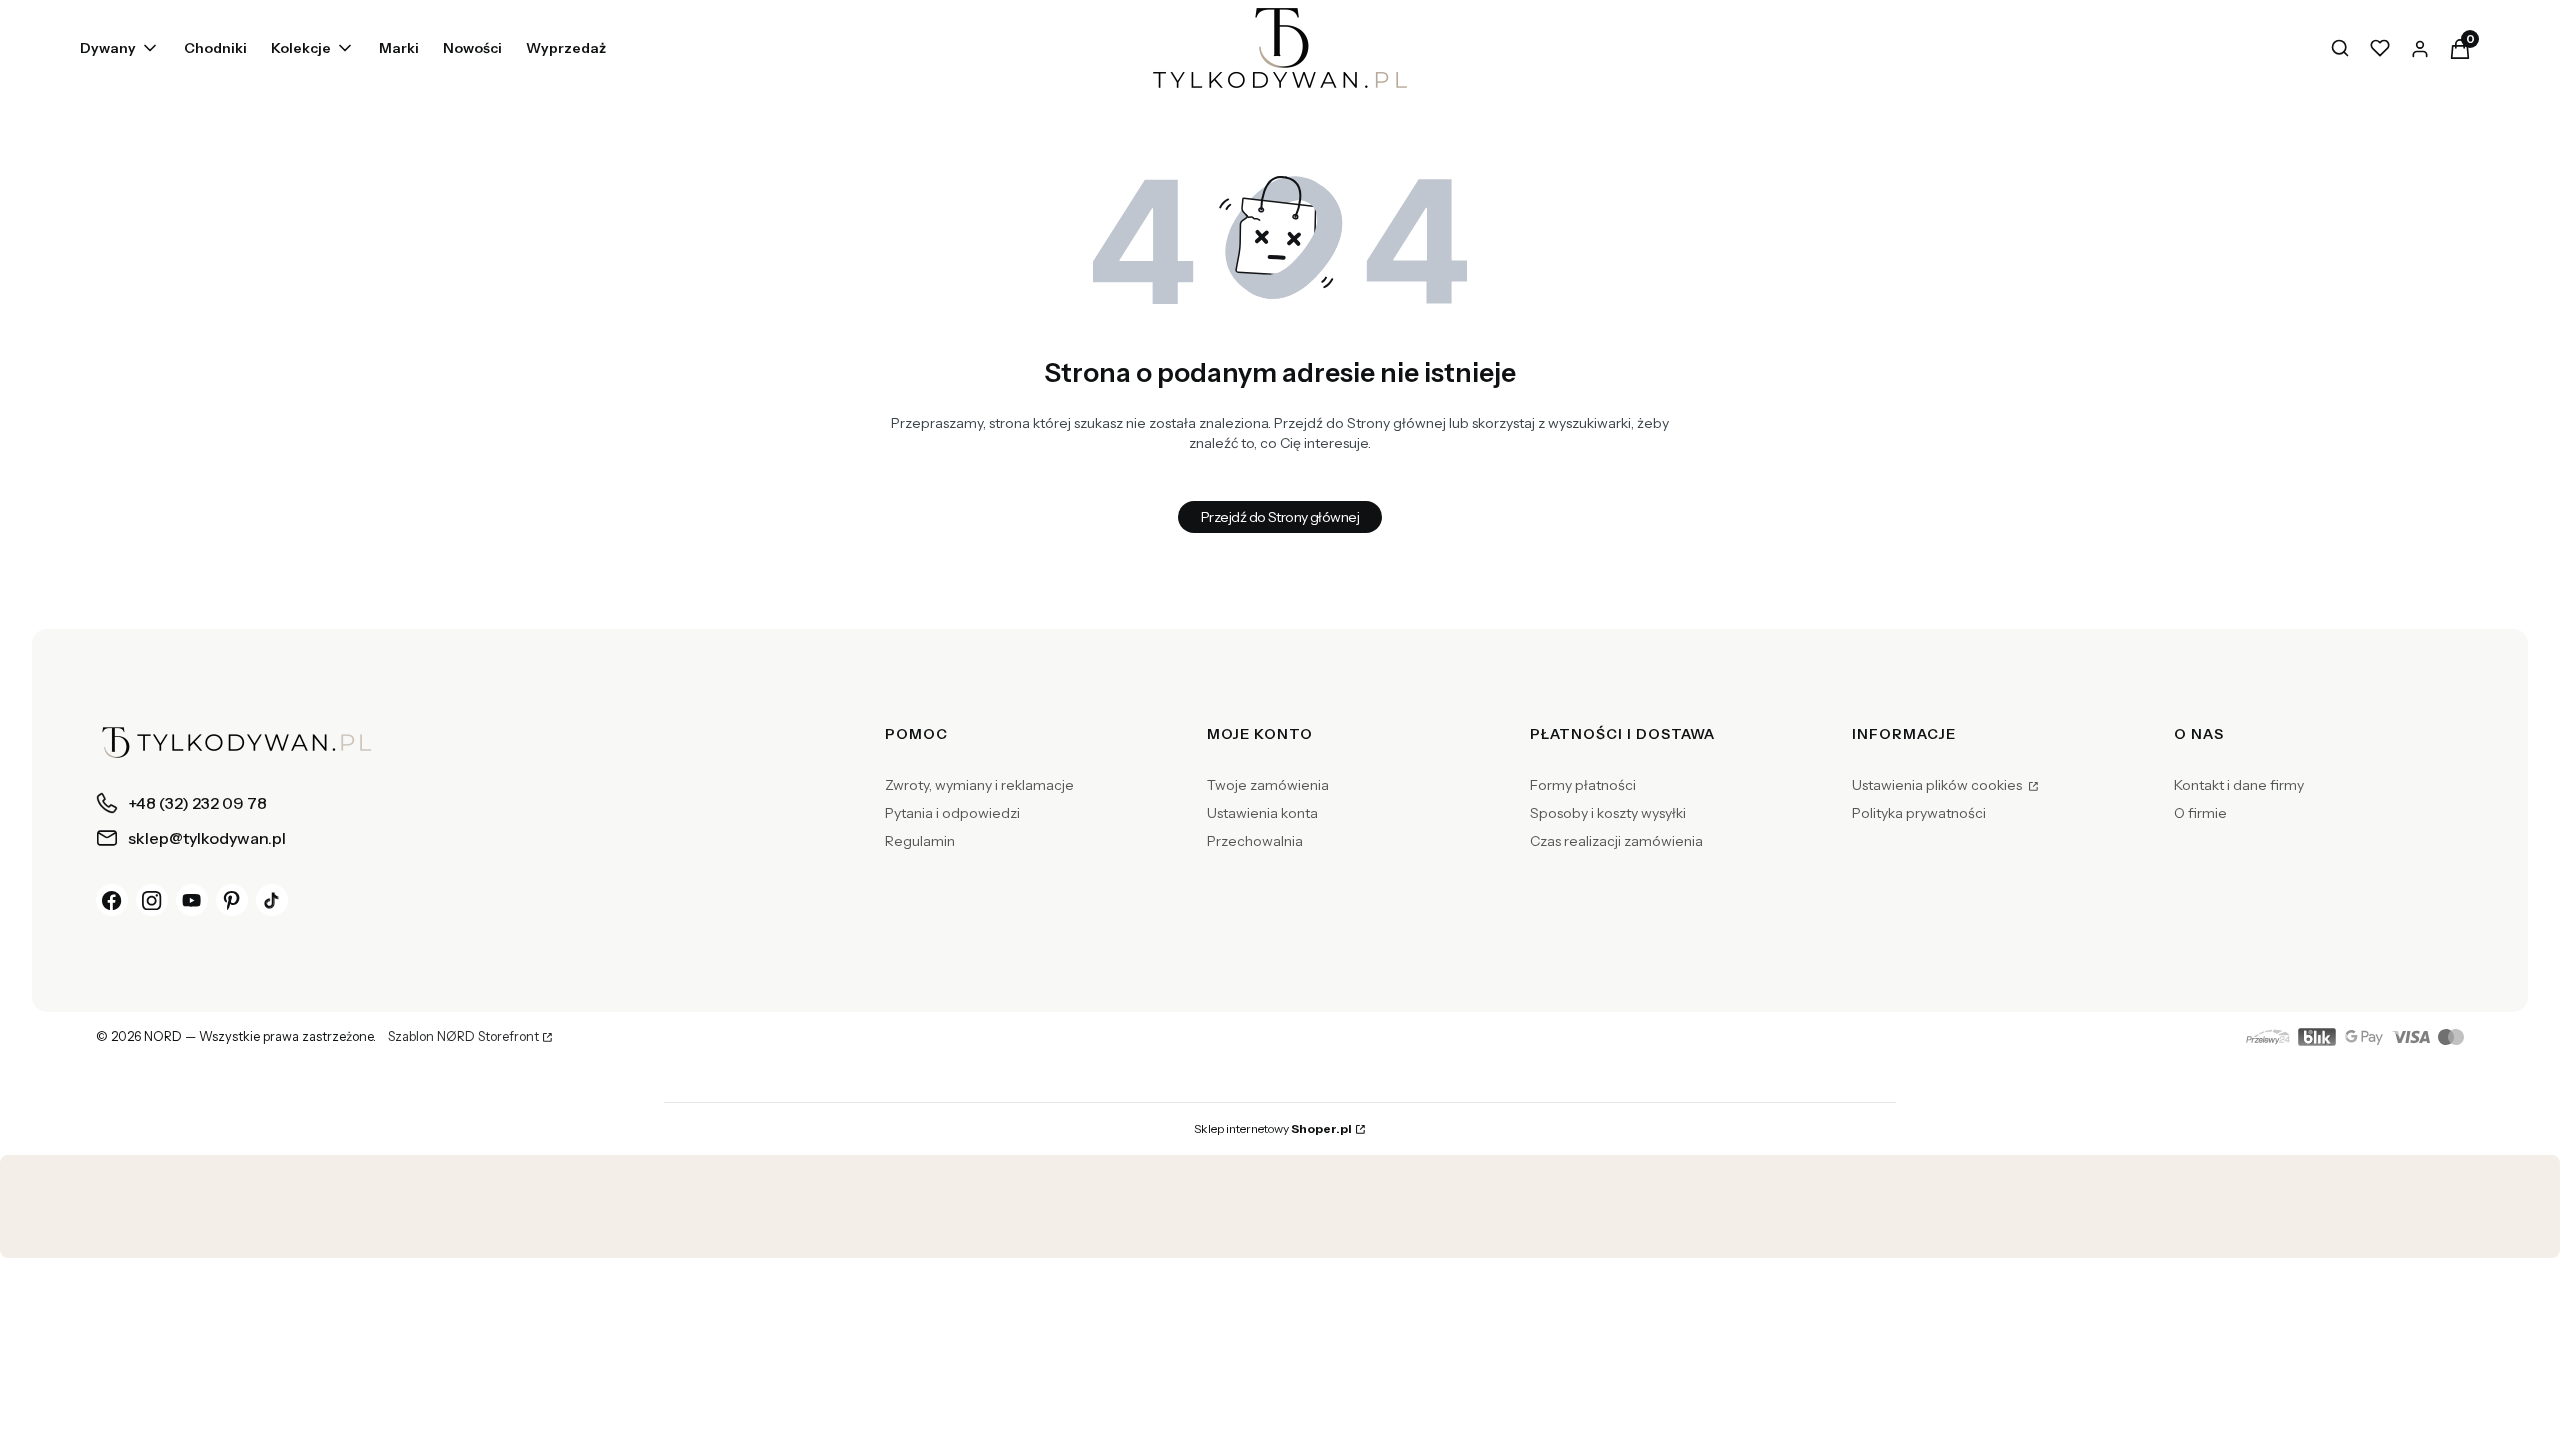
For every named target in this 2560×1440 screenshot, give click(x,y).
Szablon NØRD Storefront (463, 1037)
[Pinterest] (232, 900)
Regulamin (920, 841)
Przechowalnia (1255, 841)
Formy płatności (1583, 785)
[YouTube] (192, 900)
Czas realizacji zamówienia (1616, 841)
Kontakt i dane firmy (2239, 785)
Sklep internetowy (1273, 1128)
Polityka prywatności (1919, 813)
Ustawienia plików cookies (1938, 785)
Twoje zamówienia (1268, 785)
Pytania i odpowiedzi (952, 813)
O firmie (2200, 813)
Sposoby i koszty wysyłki (1608, 813)
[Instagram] (152, 900)
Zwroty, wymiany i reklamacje (979, 785)
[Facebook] (112, 900)
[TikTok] (272, 900)
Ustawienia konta (1262, 813)
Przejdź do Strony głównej (1280, 517)
